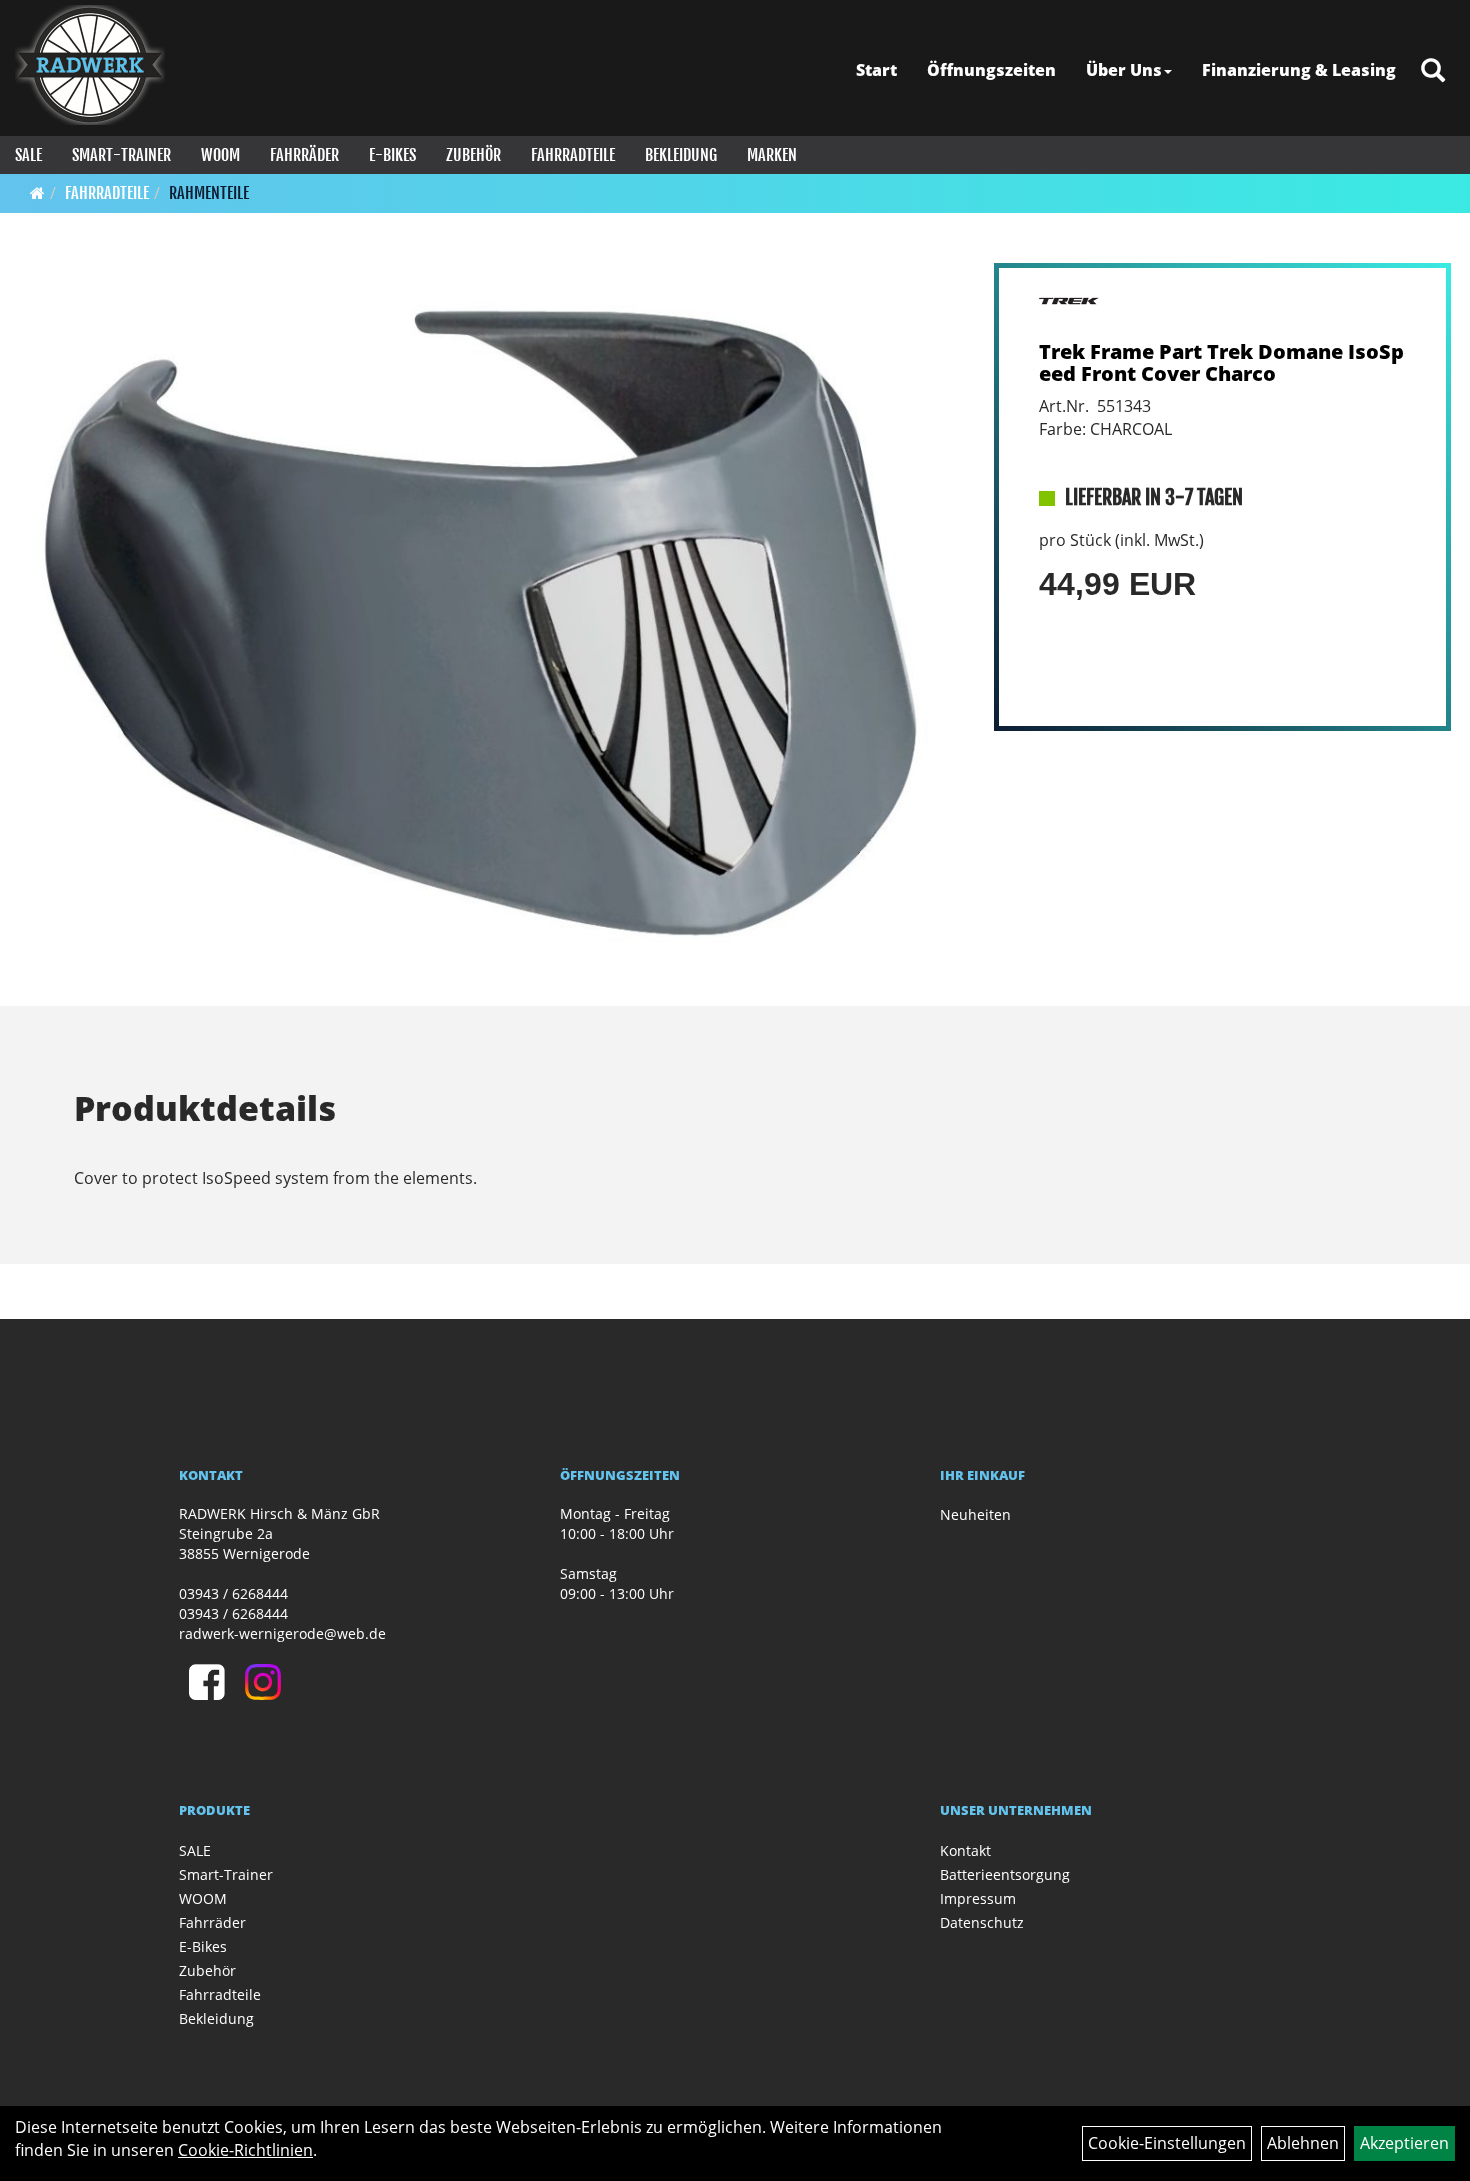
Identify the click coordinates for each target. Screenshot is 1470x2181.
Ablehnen (1303, 2143)
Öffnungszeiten (991, 70)
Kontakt (965, 1850)
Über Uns (1124, 70)
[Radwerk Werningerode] (90, 65)
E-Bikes (392, 155)
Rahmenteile (209, 193)
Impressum (978, 1898)
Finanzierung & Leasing (1299, 70)
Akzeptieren (1404, 2143)
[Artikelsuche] (1433, 71)
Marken (772, 155)
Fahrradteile (573, 155)
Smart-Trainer (121, 155)
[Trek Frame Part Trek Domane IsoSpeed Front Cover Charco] (491, 617)
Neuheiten (975, 1514)
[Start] (37, 193)
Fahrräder (304, 155)
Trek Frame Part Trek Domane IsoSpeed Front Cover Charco (1221, 362)
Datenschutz (982, 1922)
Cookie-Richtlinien (245, 2150)
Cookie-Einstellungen (1167, 2143)
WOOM (220, 155)
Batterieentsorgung (1005, 1874)
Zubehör (473, 155)
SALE (28, 155)
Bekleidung (681, 155)
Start (876, 70)
